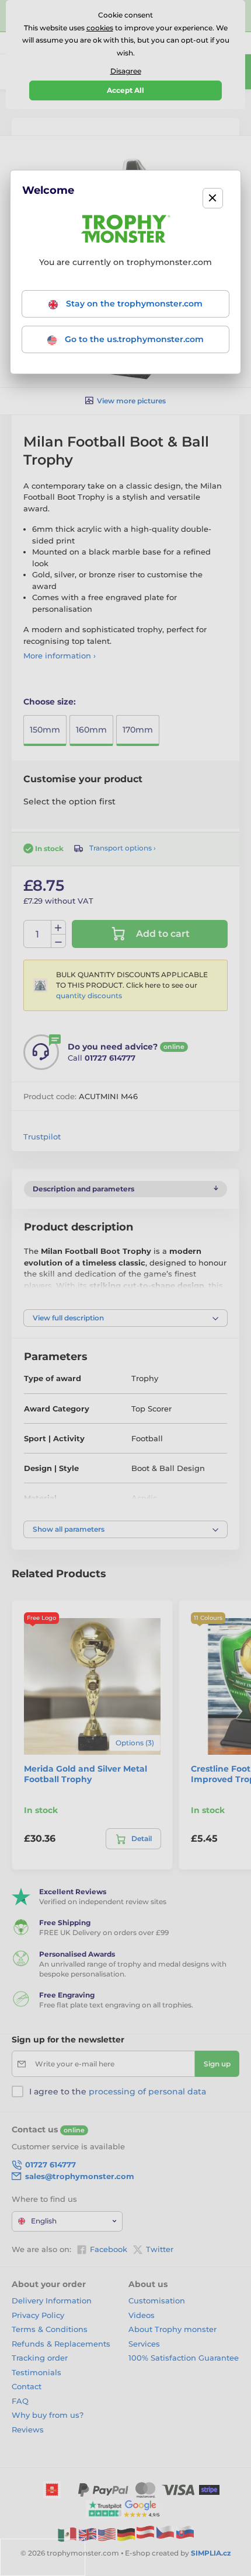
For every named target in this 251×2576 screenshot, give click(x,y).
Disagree (126, 71)
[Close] (213, 198)
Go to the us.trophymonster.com (133, 339)
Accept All (125, 90)
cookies (100, 28)
